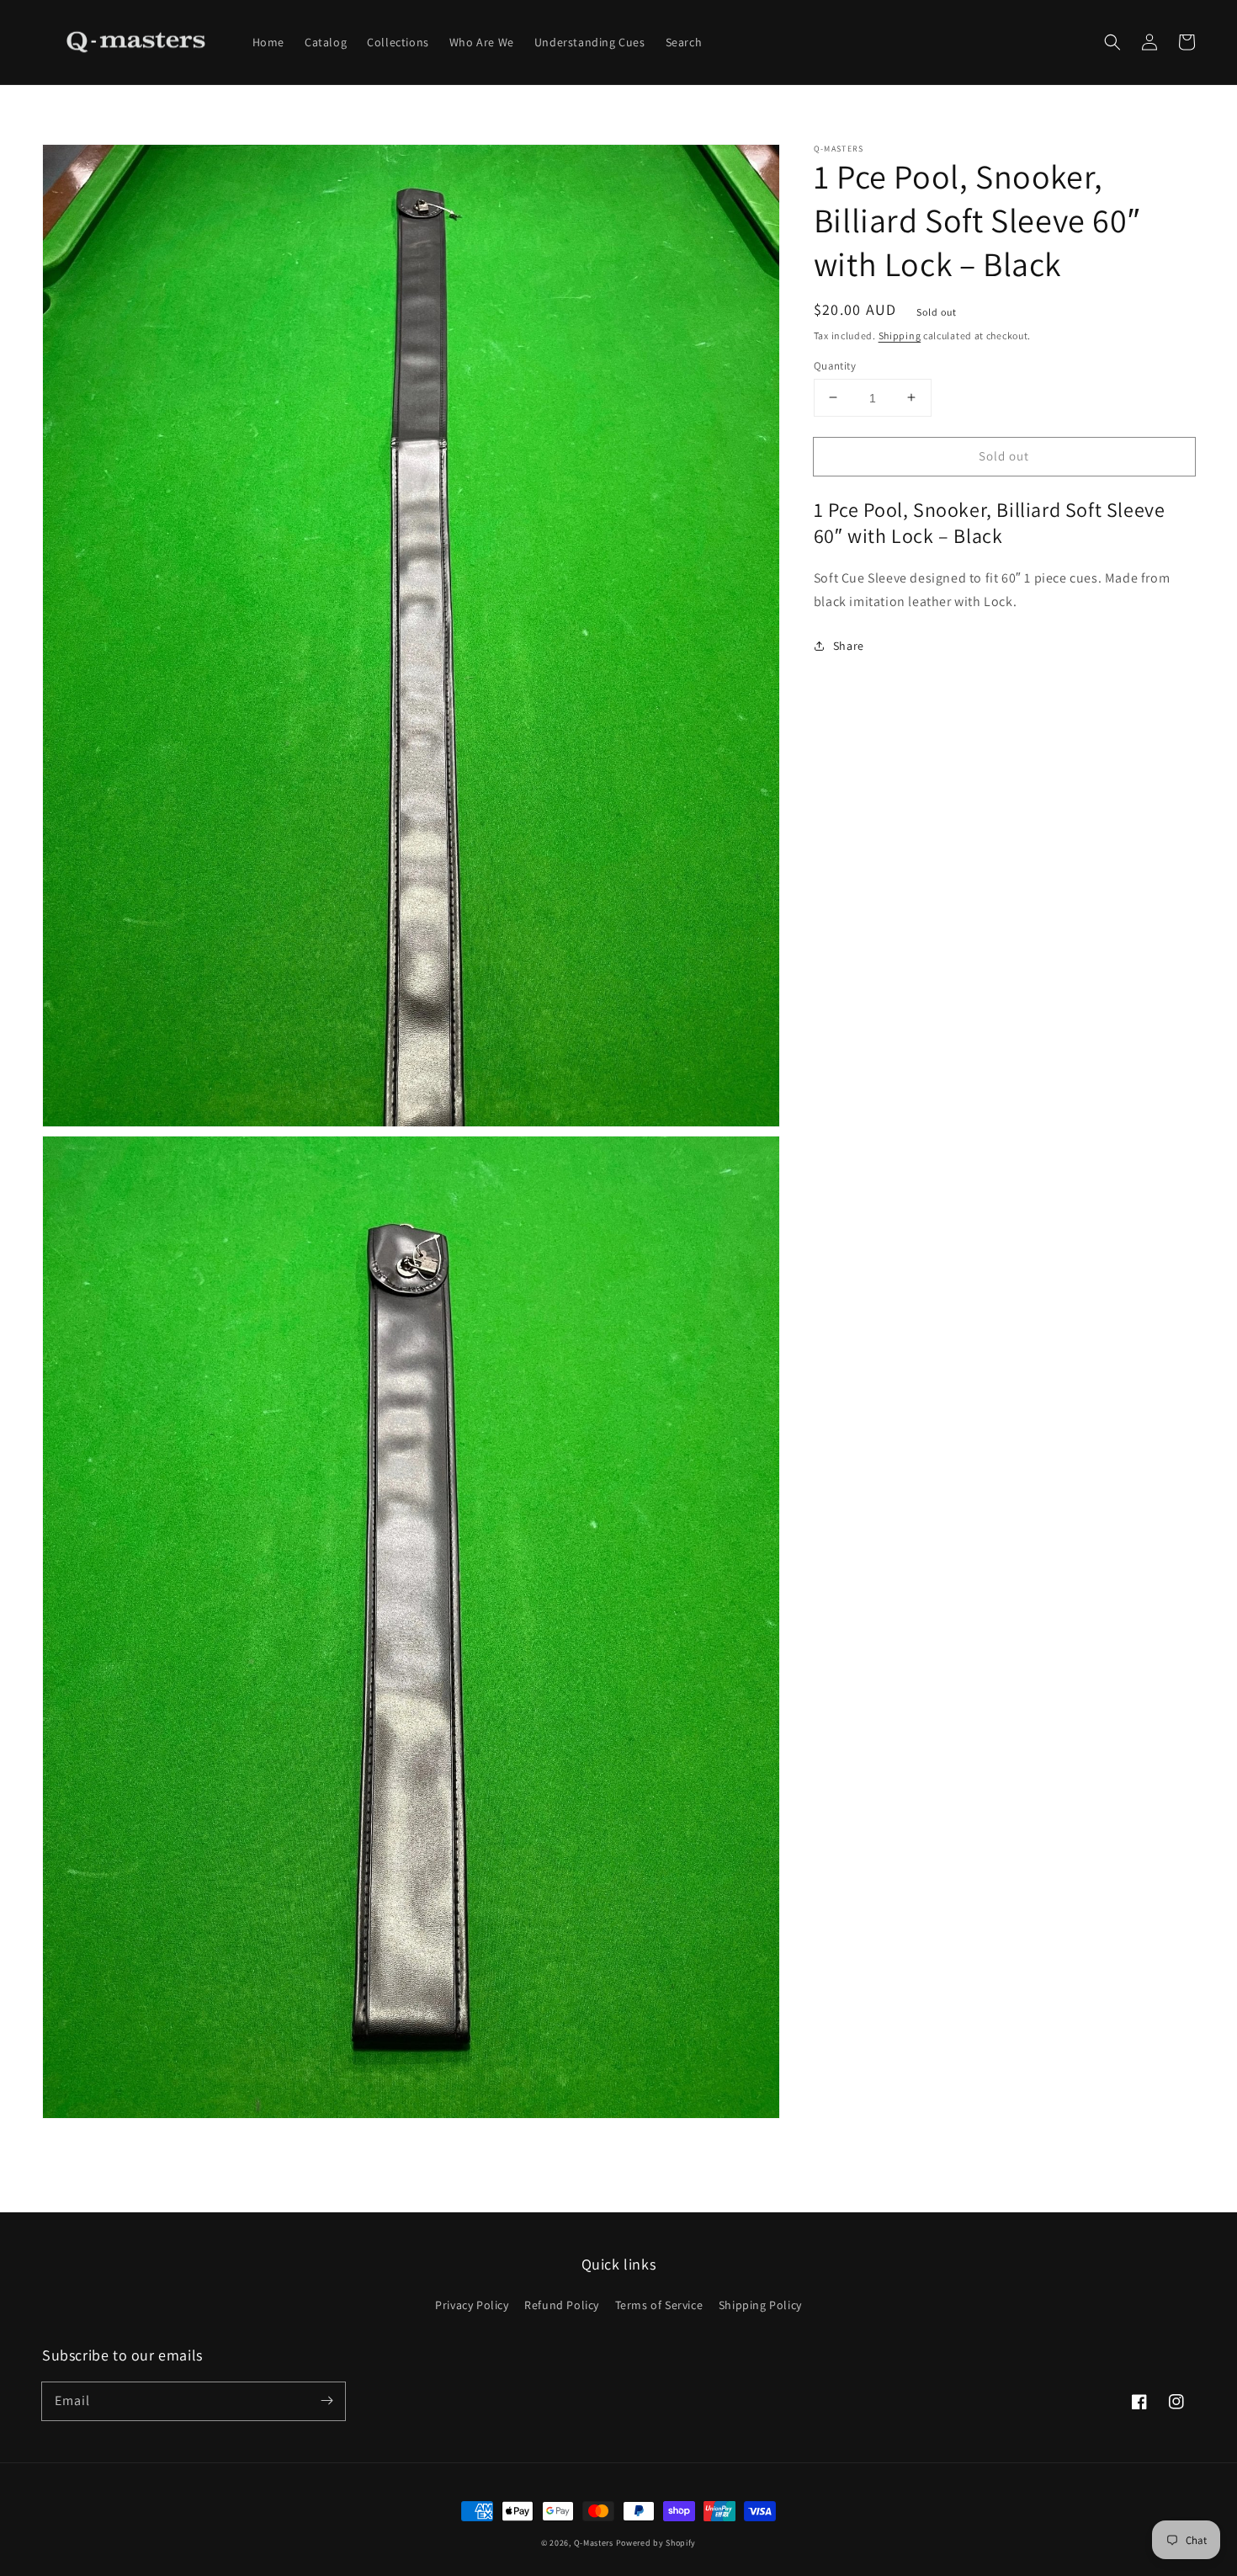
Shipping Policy (760, 2305)
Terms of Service (659, 2305)
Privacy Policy (472, 2305)
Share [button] (849, 645)
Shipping (900, 335)
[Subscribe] (327, 2401)
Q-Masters (595, 2543)
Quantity (835, 365)
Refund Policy (562, 2305)
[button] (1112, 42)
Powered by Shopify (656, 2543)
